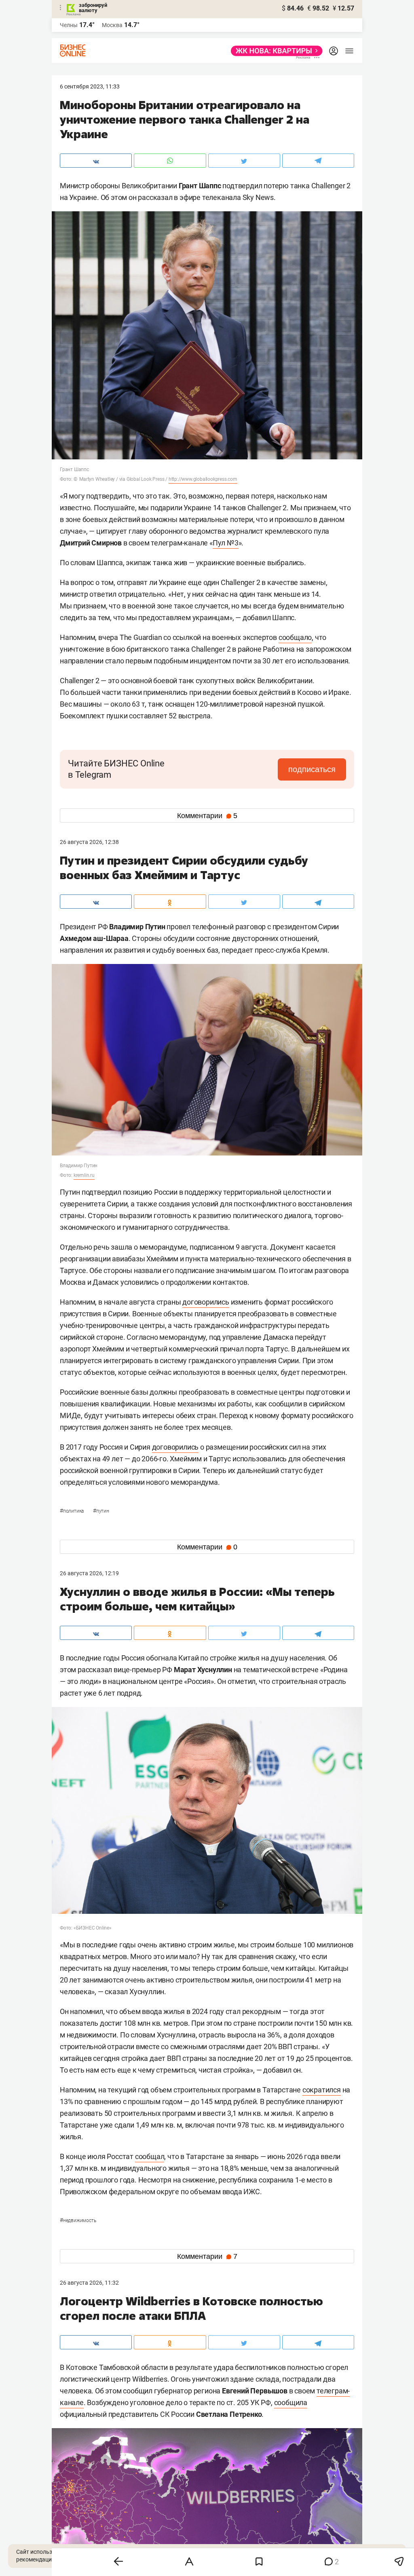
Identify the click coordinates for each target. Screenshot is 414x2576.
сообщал (150, 2156)
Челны (69, 25)
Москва (112, 25)
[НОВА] (274, 51)
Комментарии (207, 816)
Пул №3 (226, 543)
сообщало (295, 637)
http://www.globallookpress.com (203, 479)
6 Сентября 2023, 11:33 (90, 86)
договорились (206, 1302)
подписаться (312, 769)
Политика (72, 1511)
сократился (322, 2090)
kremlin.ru (84, 1175)
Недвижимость (78, 2220)
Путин (101, 1511)
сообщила (291, 2402)
